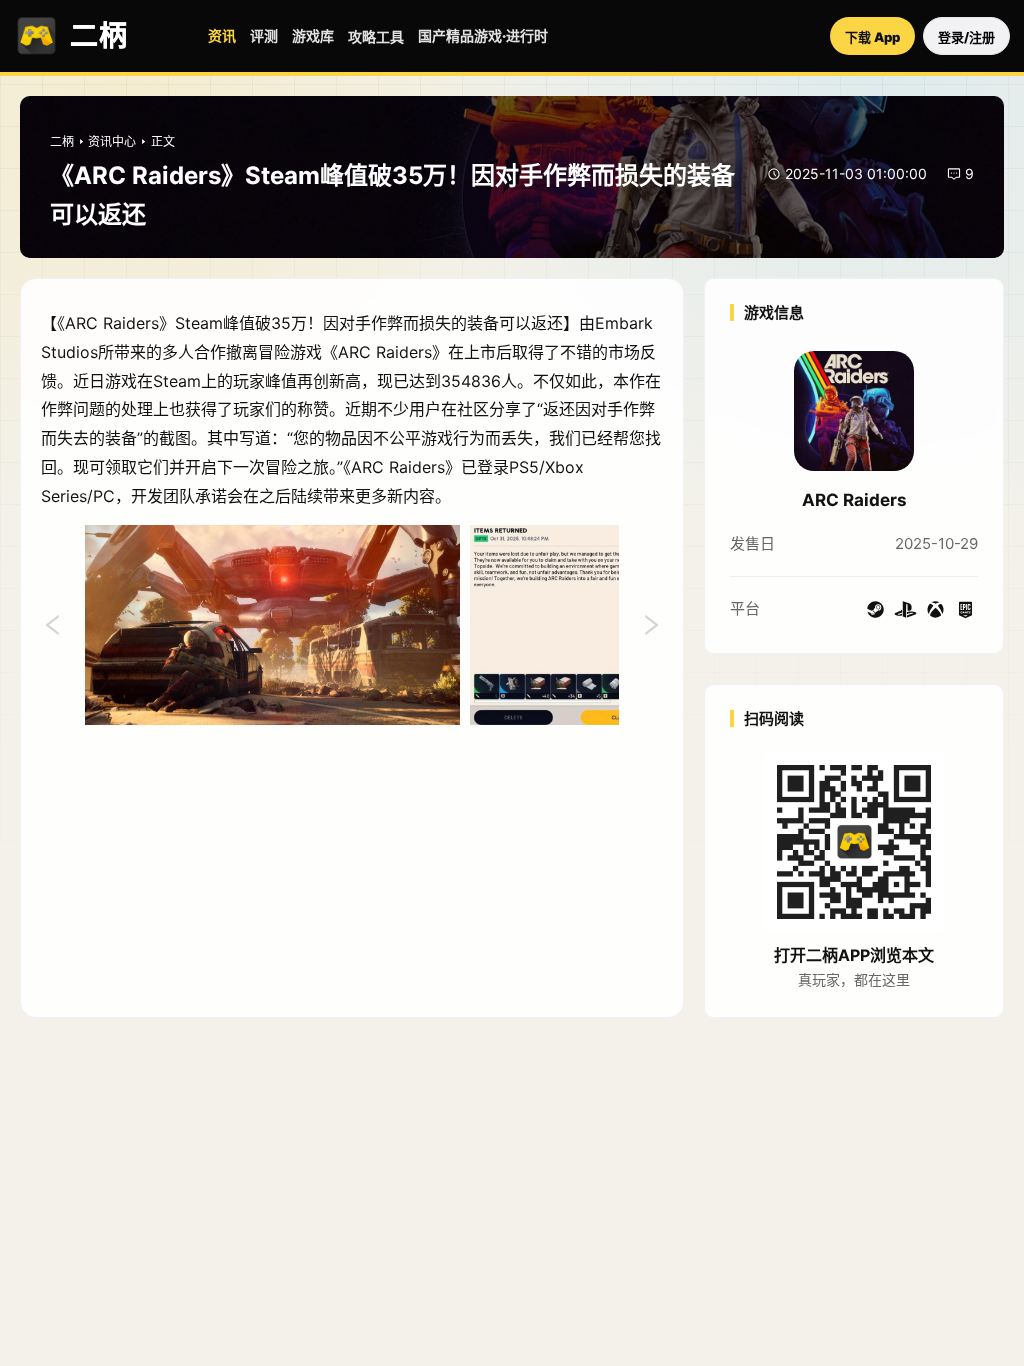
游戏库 (313, 35)
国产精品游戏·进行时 (483, 35)
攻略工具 (376, 36)
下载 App (872, 37)
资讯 (222, 35)
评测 (264, 35)
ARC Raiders (854, 500)
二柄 (62, 141)
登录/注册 (966, 37)
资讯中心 (112, 141)
